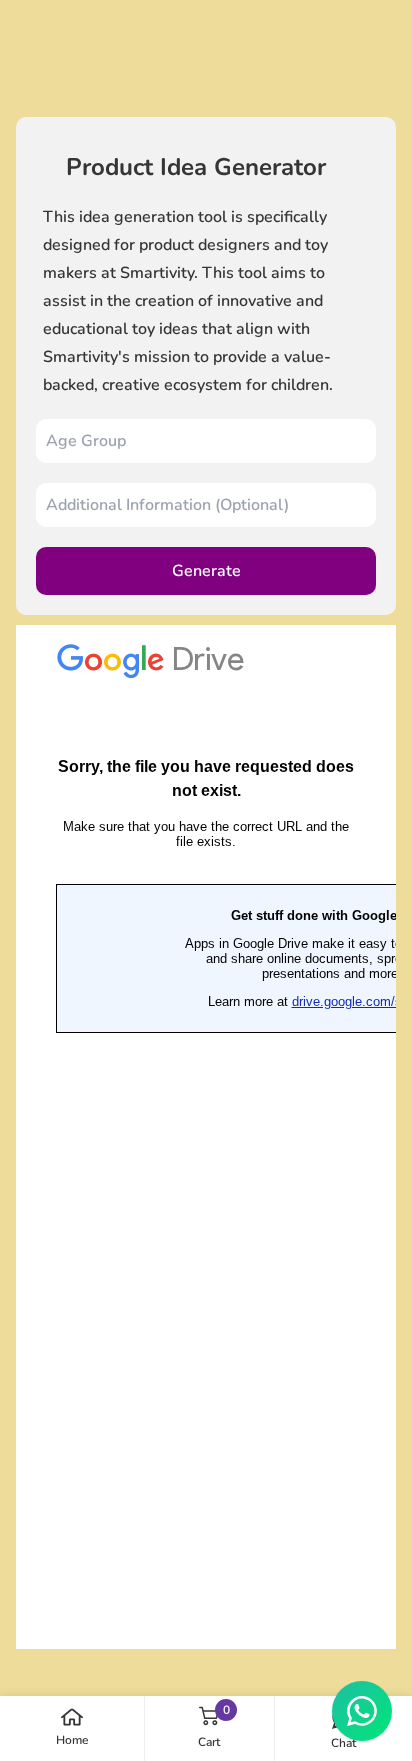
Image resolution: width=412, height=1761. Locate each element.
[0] (209, 1716)
